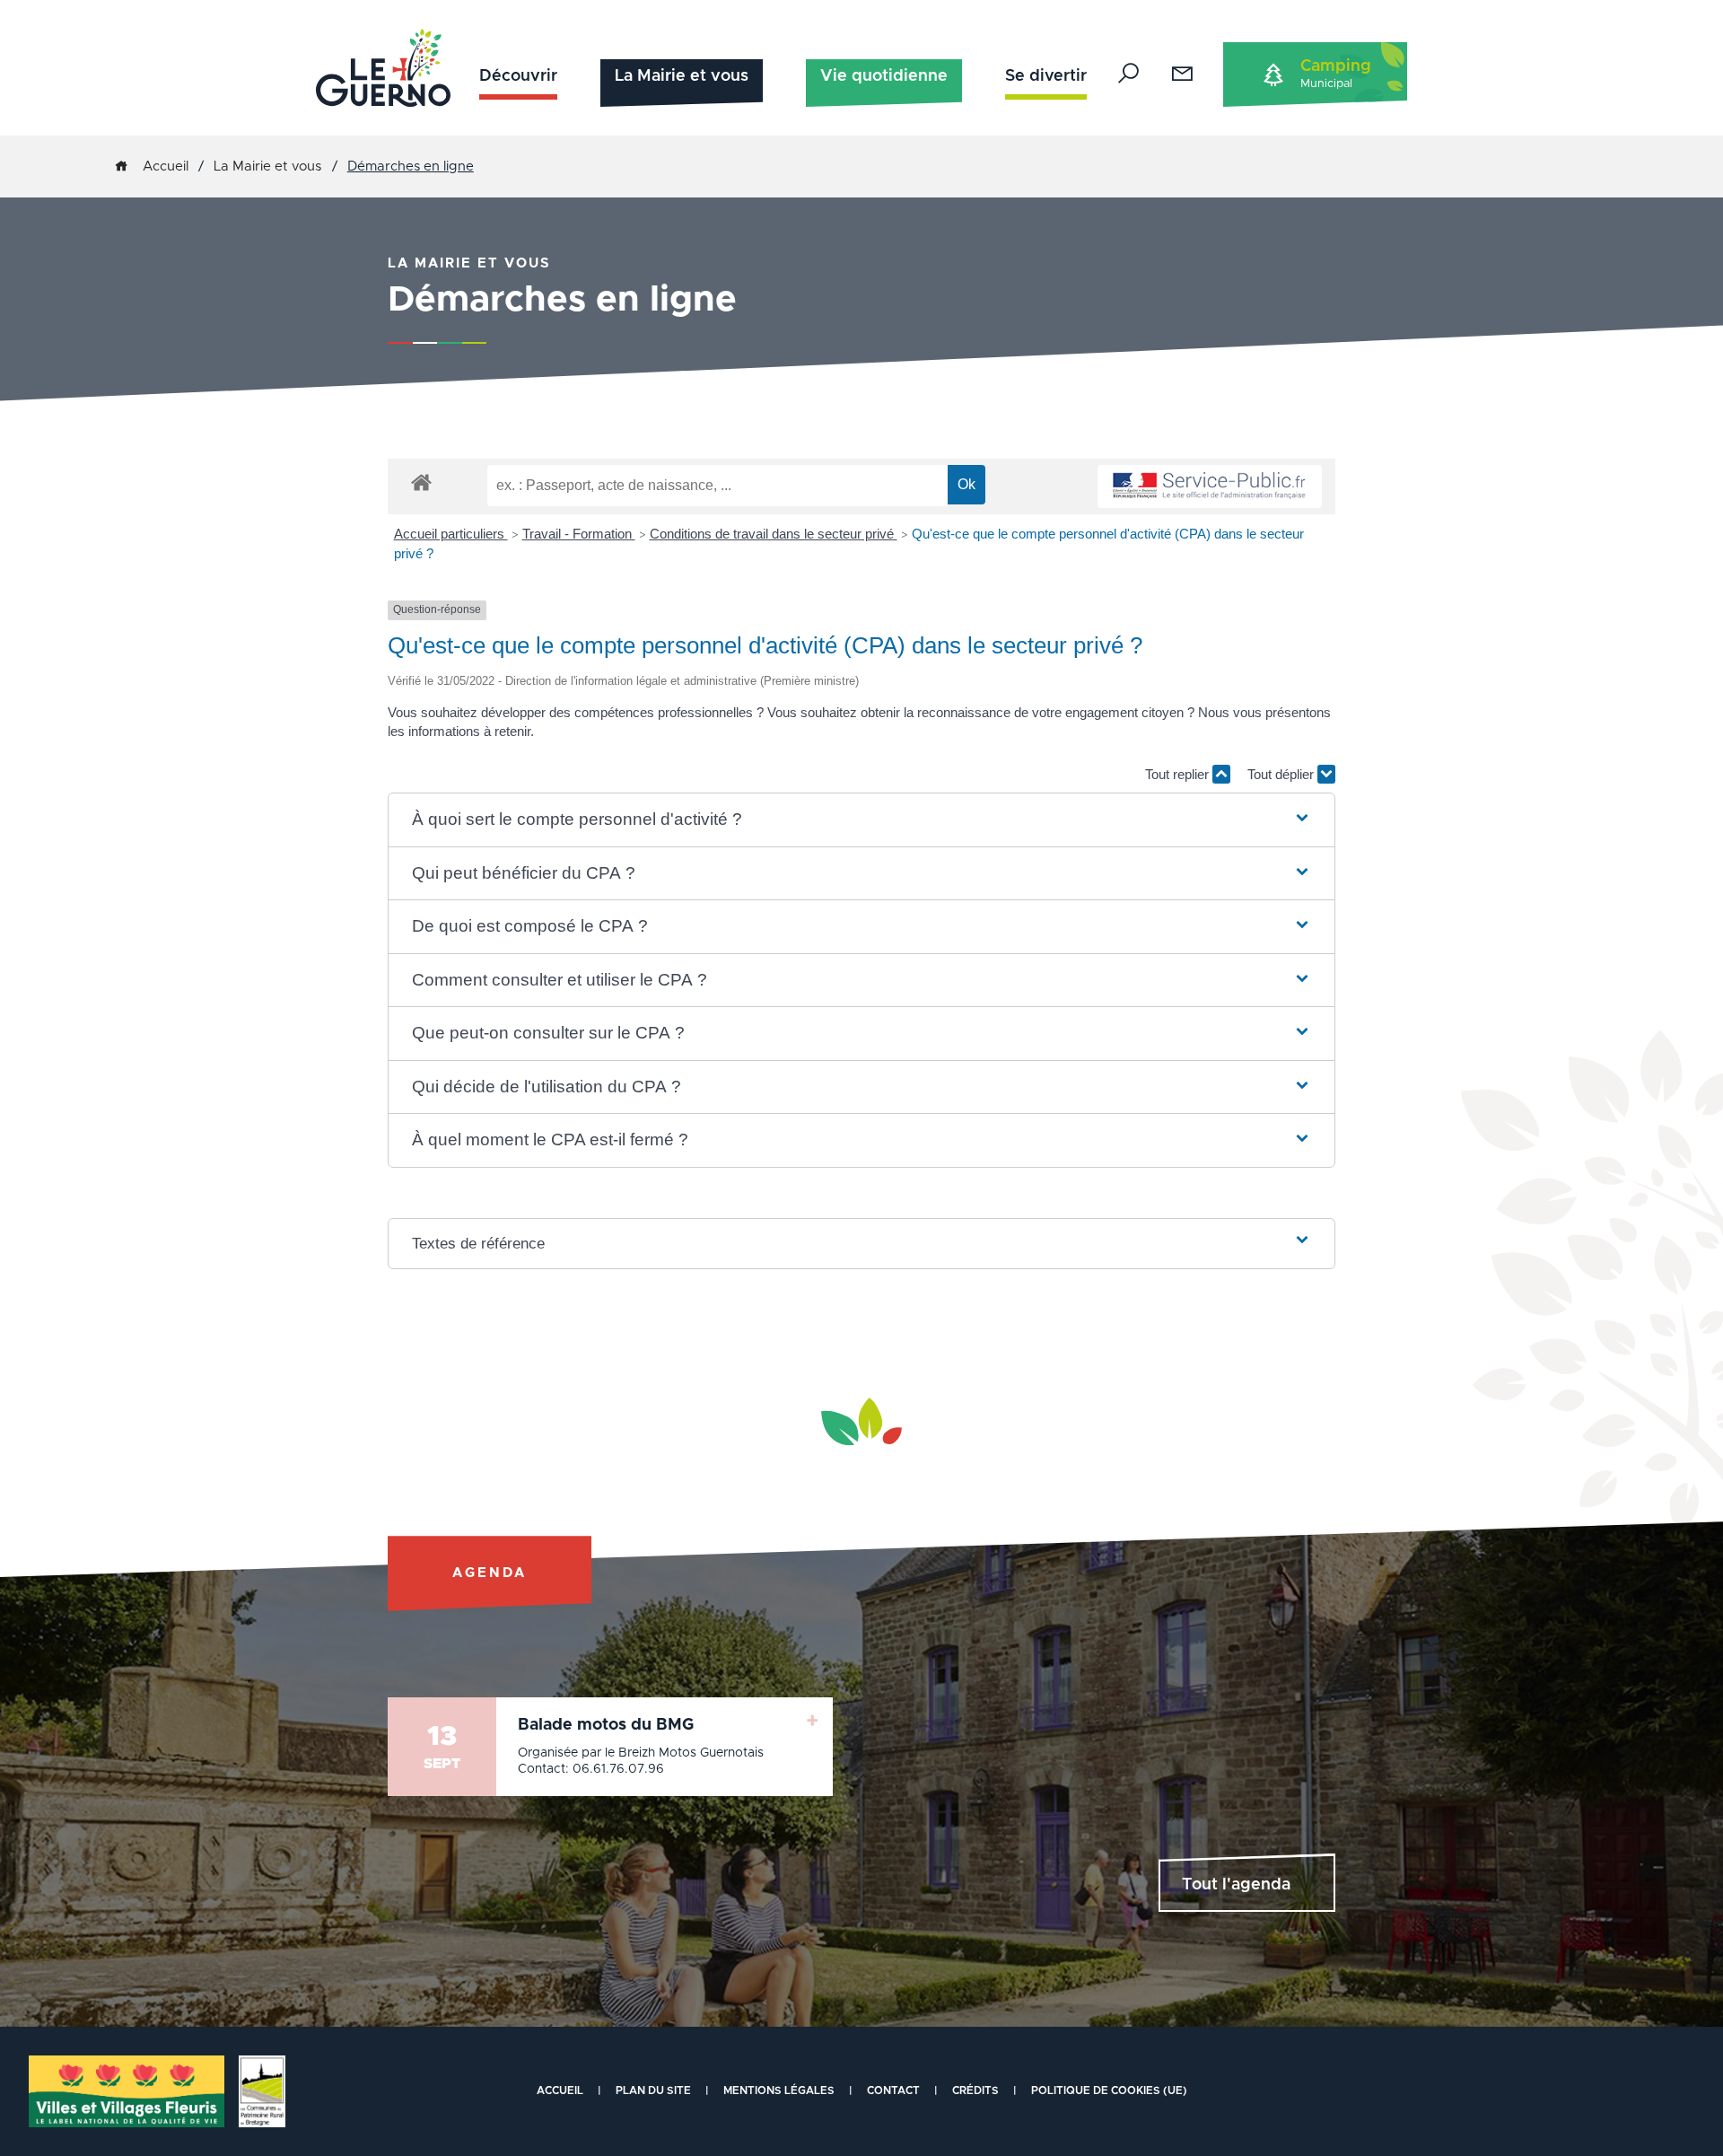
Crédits (975, 2090)
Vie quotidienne (884, 76)
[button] (862, 820)
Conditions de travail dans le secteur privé (774, 534)
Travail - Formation (579, 534)
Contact (893, 2090)
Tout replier (1179, 774)
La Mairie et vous (682, 76)
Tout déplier (1282, 774)
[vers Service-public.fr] (1210, 487)
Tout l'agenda (1236, 1885)
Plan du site (653, 2090)
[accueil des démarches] (421, 482)
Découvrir (518, 76)
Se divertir (1046, 76)
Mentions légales (779, 2090)
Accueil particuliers (451, 534)
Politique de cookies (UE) (1109, 2090)
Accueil (166, 167)
